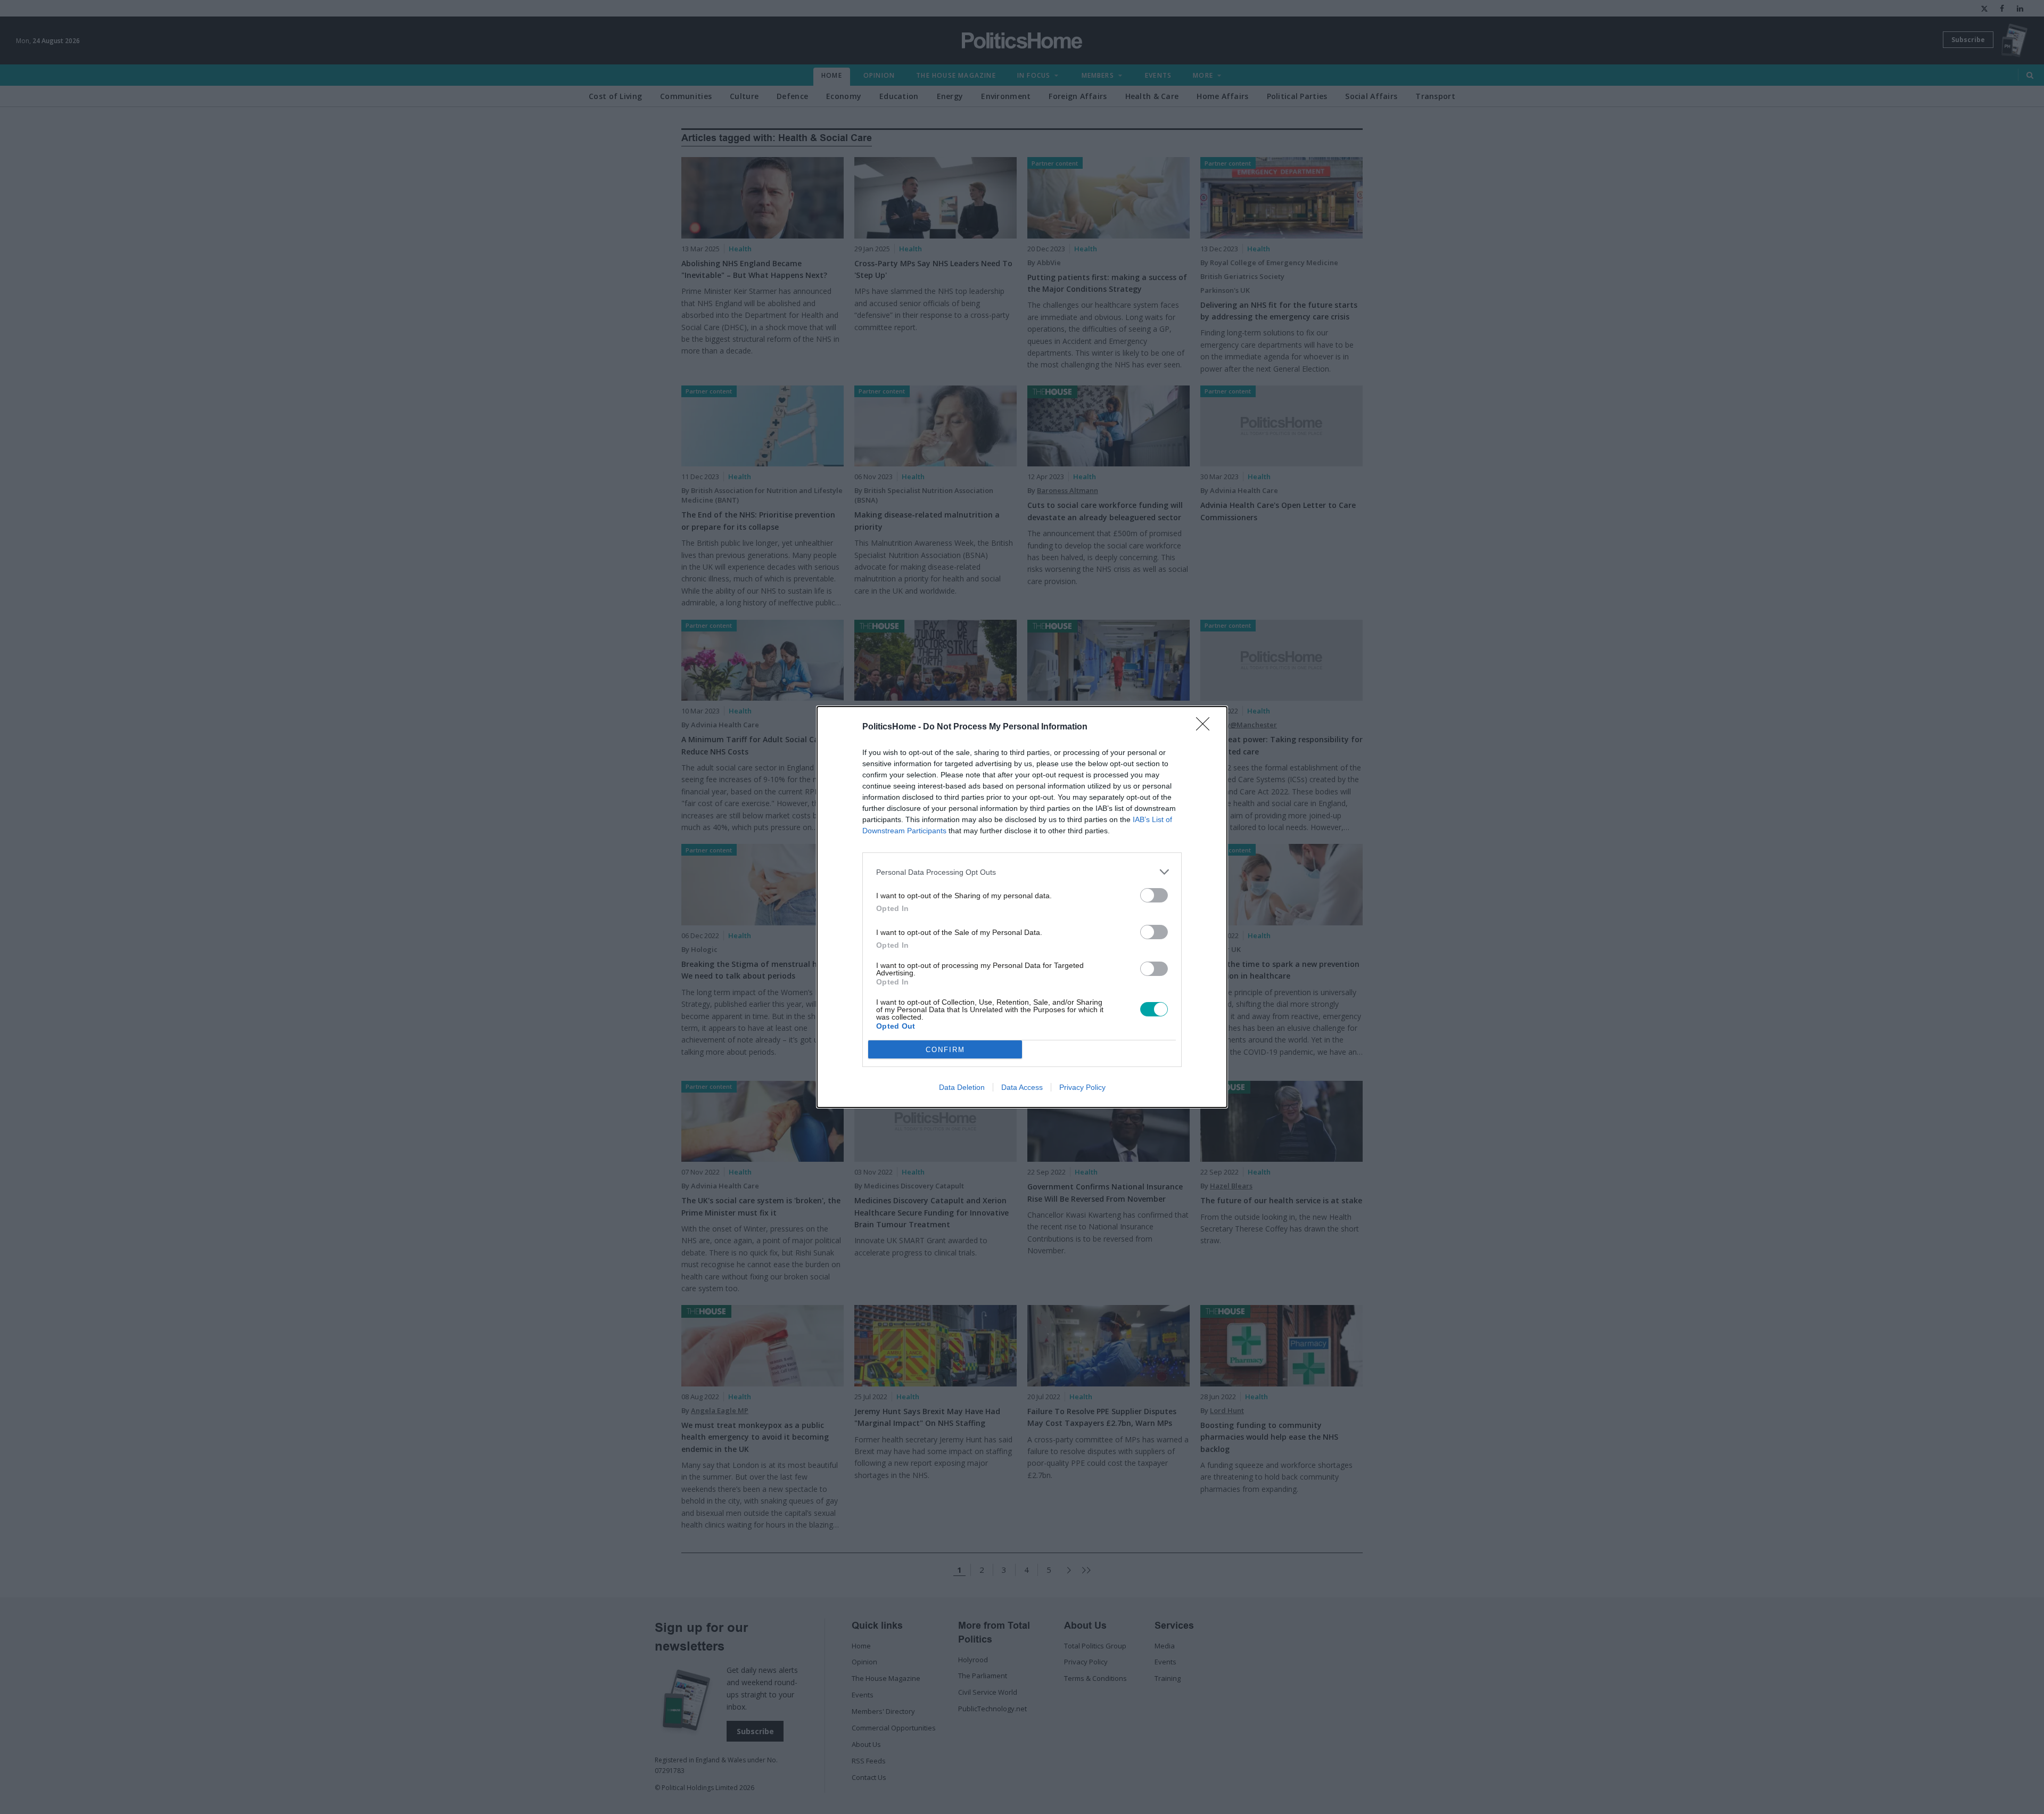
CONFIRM (945, 1050)
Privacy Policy (1082, 1087)
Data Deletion (962, 1087)
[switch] (1154, 895)
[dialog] (1022, 907)
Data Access (1022, 1087)
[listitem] (1022, 872)
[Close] (1206, 727)
